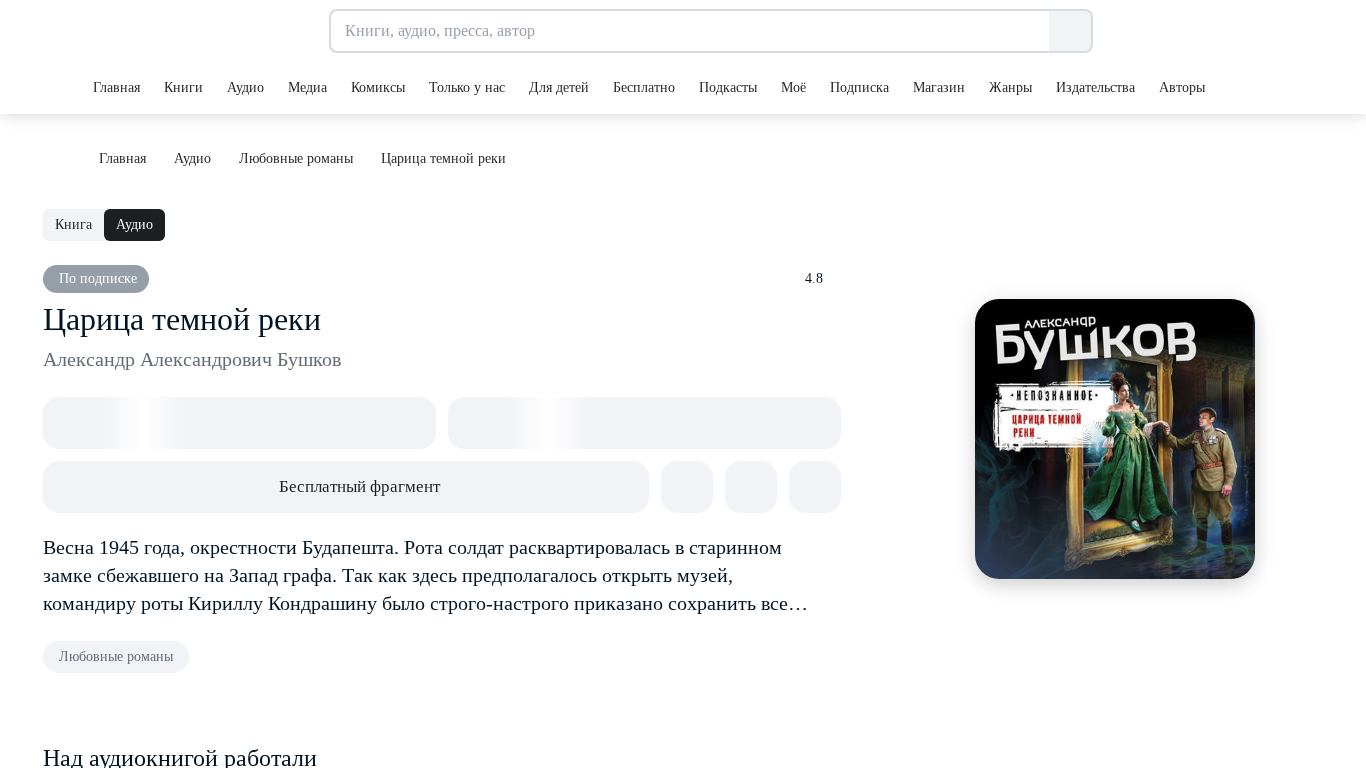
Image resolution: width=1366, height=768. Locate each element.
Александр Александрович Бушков (192, 359)
